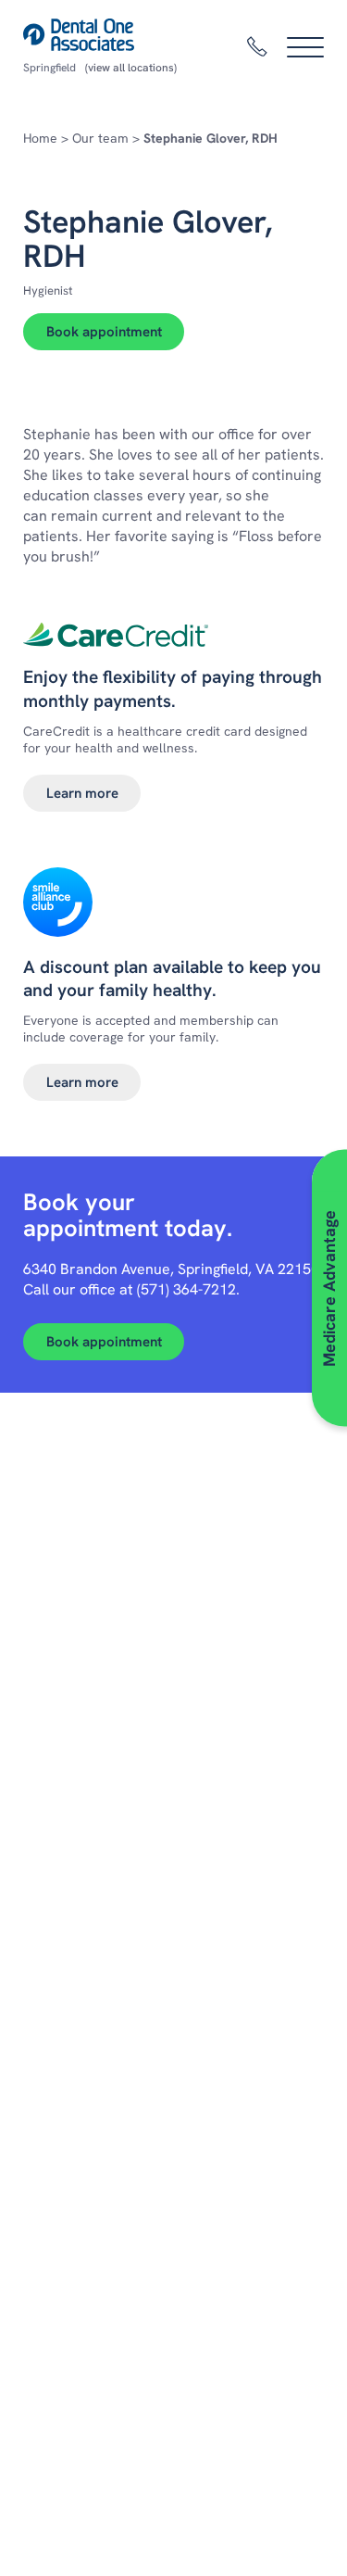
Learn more (82, 793)
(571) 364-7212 (186, 1289)
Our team (100, 138)
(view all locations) (131, 68)
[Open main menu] (305, 47)
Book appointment (104, 332)
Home (40, 138)
